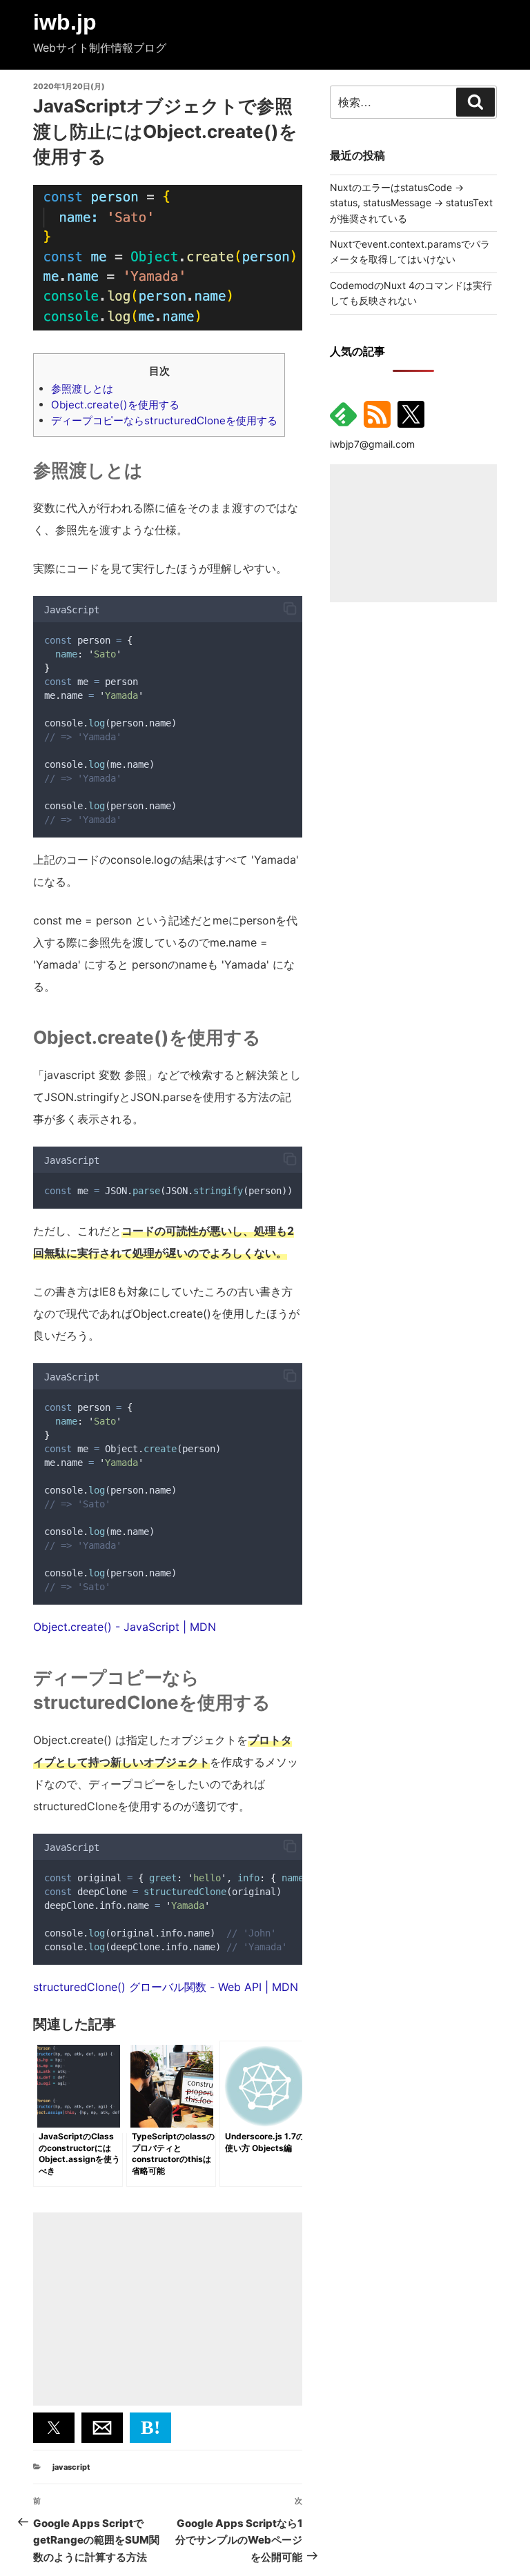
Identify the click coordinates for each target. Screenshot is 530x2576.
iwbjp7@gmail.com (372, 444)
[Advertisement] (168, 2309)
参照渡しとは (82, 389)
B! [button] (150, 2427)
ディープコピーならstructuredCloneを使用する (164, 420)
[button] (290, 609)
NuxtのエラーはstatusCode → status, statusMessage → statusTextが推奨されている (411, 203)
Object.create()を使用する (115, 405)
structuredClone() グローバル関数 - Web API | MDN (166, 1987)
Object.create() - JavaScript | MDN (125, 1627)
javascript (71, 2467)
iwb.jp (65, 22)
